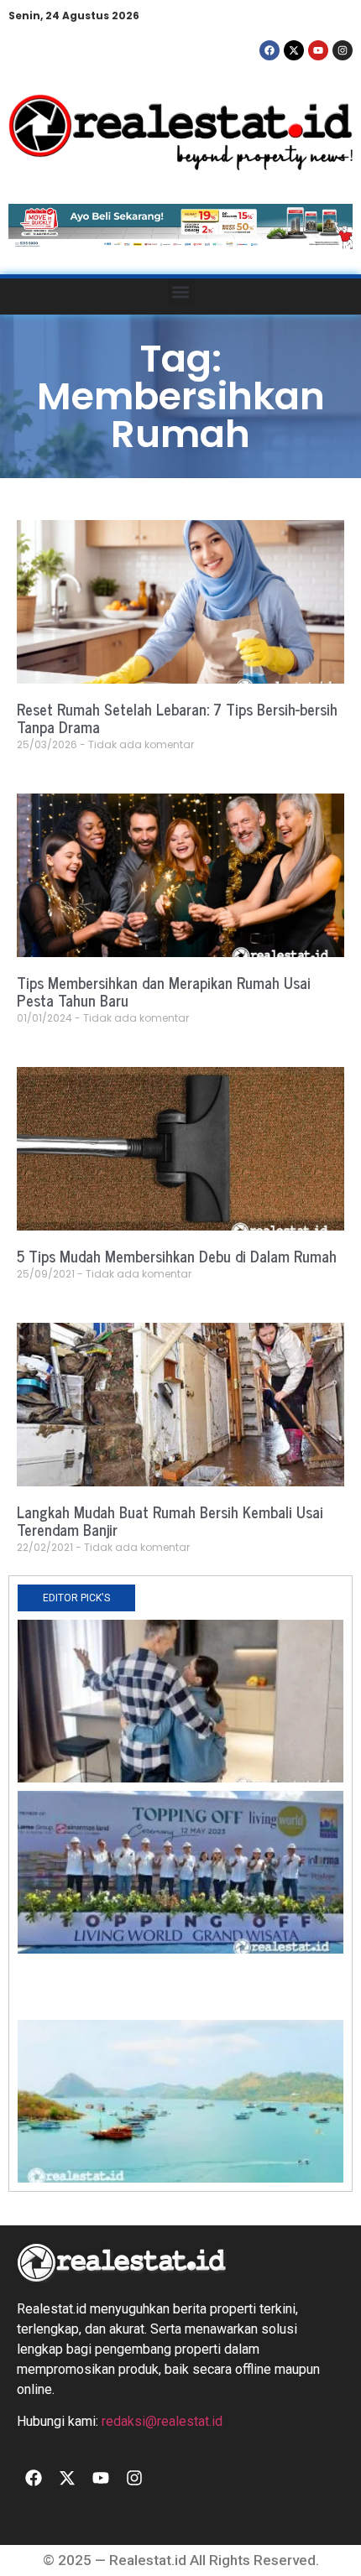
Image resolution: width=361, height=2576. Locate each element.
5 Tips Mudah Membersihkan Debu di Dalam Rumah (177, 1256)
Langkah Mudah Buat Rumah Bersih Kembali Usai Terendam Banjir (170, 1521)
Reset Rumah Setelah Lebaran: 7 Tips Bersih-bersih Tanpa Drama (177, 718)
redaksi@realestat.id (162, 2421)
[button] (181, 292)
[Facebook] (269, 50)
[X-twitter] (294, 50)
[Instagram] (343, 50)
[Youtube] (318, 50)
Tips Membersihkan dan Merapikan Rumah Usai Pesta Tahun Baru (164, 991)
